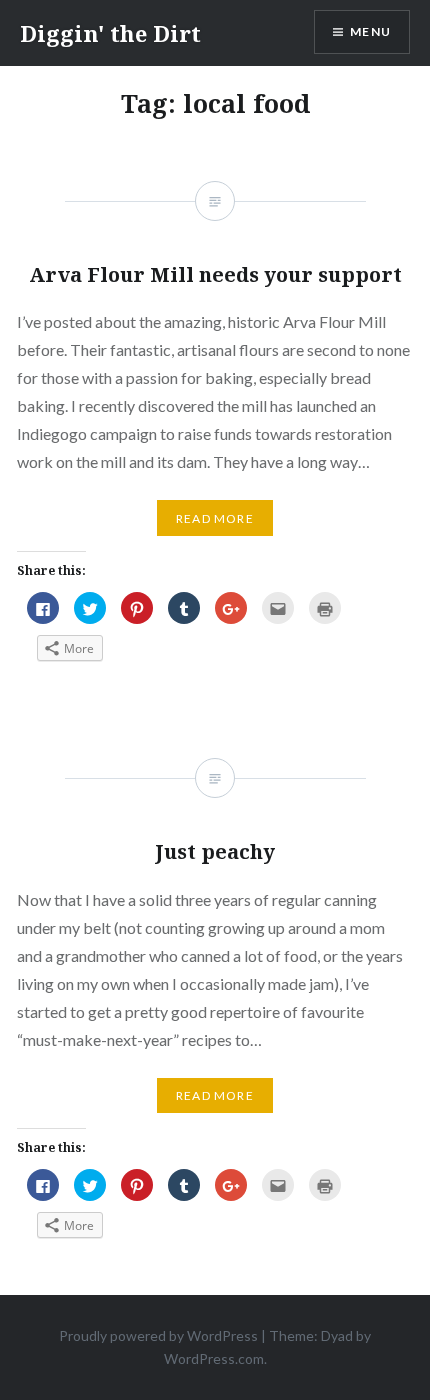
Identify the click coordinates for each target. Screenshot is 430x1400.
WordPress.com (214, 1358)
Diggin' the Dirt (110, 33)
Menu (370, 31)
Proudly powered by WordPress (158, 1335)
